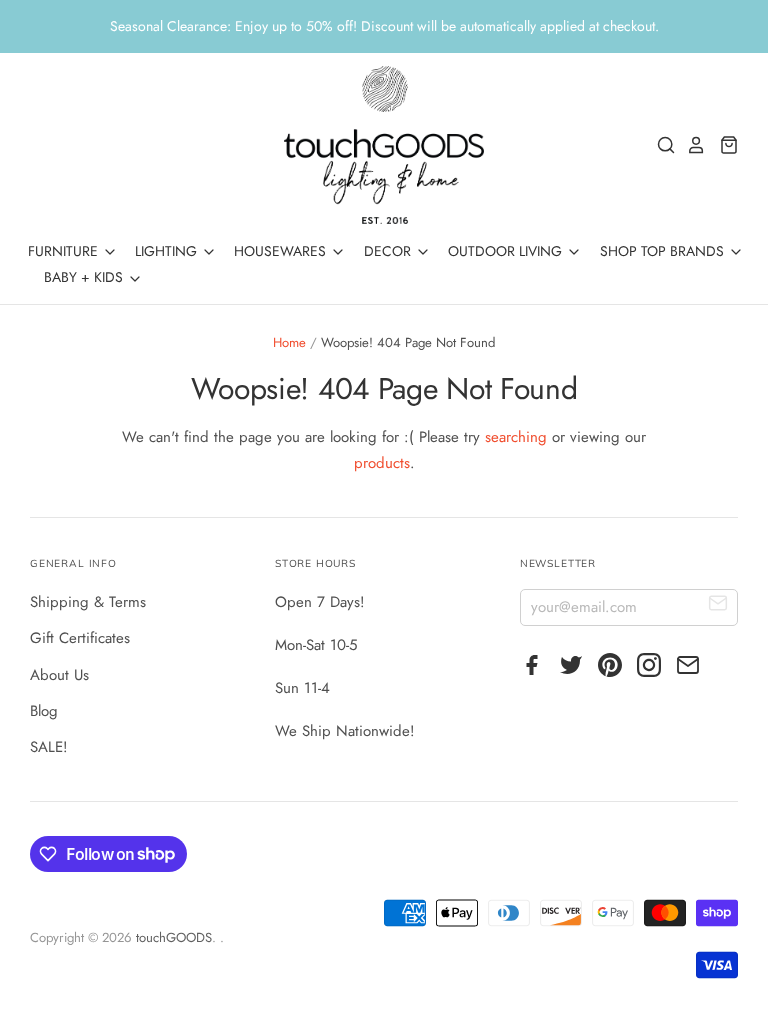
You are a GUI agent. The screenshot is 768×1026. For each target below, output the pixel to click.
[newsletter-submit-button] (718, 606)
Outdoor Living (507, 251)
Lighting (168, 251)
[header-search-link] (661, 145)
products (382, 463)
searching (516, 437)
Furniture (65, 251)
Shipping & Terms (88, 602)
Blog (44, 711)
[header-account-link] (691, 145)
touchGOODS (174, 937)
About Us (59, 675)
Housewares (282, 251)
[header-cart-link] (723, 145)
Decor (389, 251)
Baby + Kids (85, 277)
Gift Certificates (80, 638)
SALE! (49, 747)
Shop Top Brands (664, 251)
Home (289, 342)
